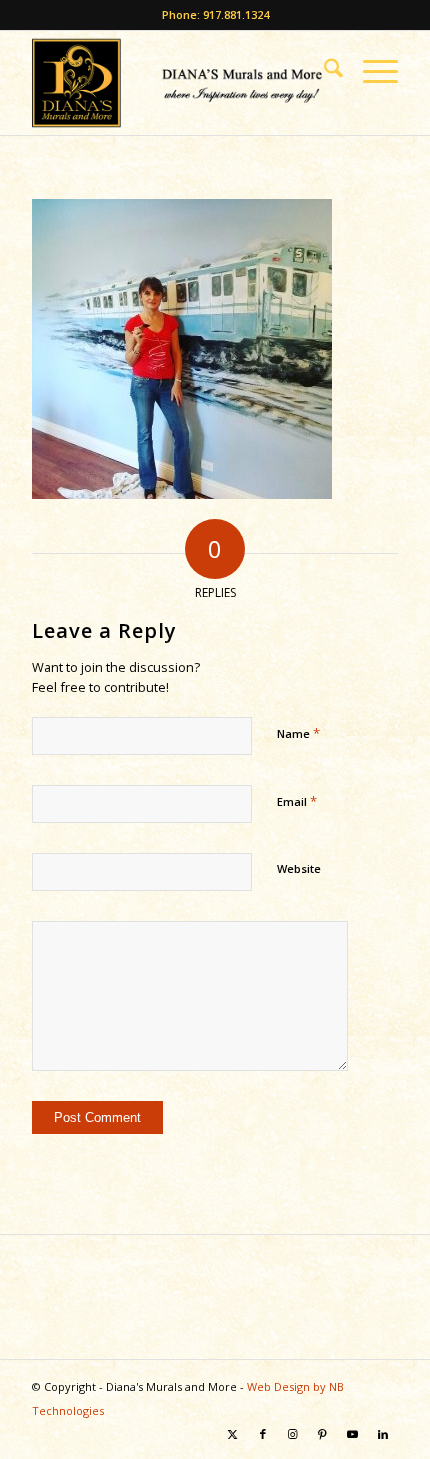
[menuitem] (323, 71)
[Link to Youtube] (353, 1434)
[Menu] (370, 71)
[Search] (323, 71)
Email (297, 801)
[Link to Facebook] (263, 1434)
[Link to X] (233, 1434)
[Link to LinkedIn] (383, 1434)
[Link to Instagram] (293, 1434)
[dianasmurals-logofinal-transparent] (178, 83)
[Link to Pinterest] (323, 1434)
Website (299, 868)
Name (298, 733)
